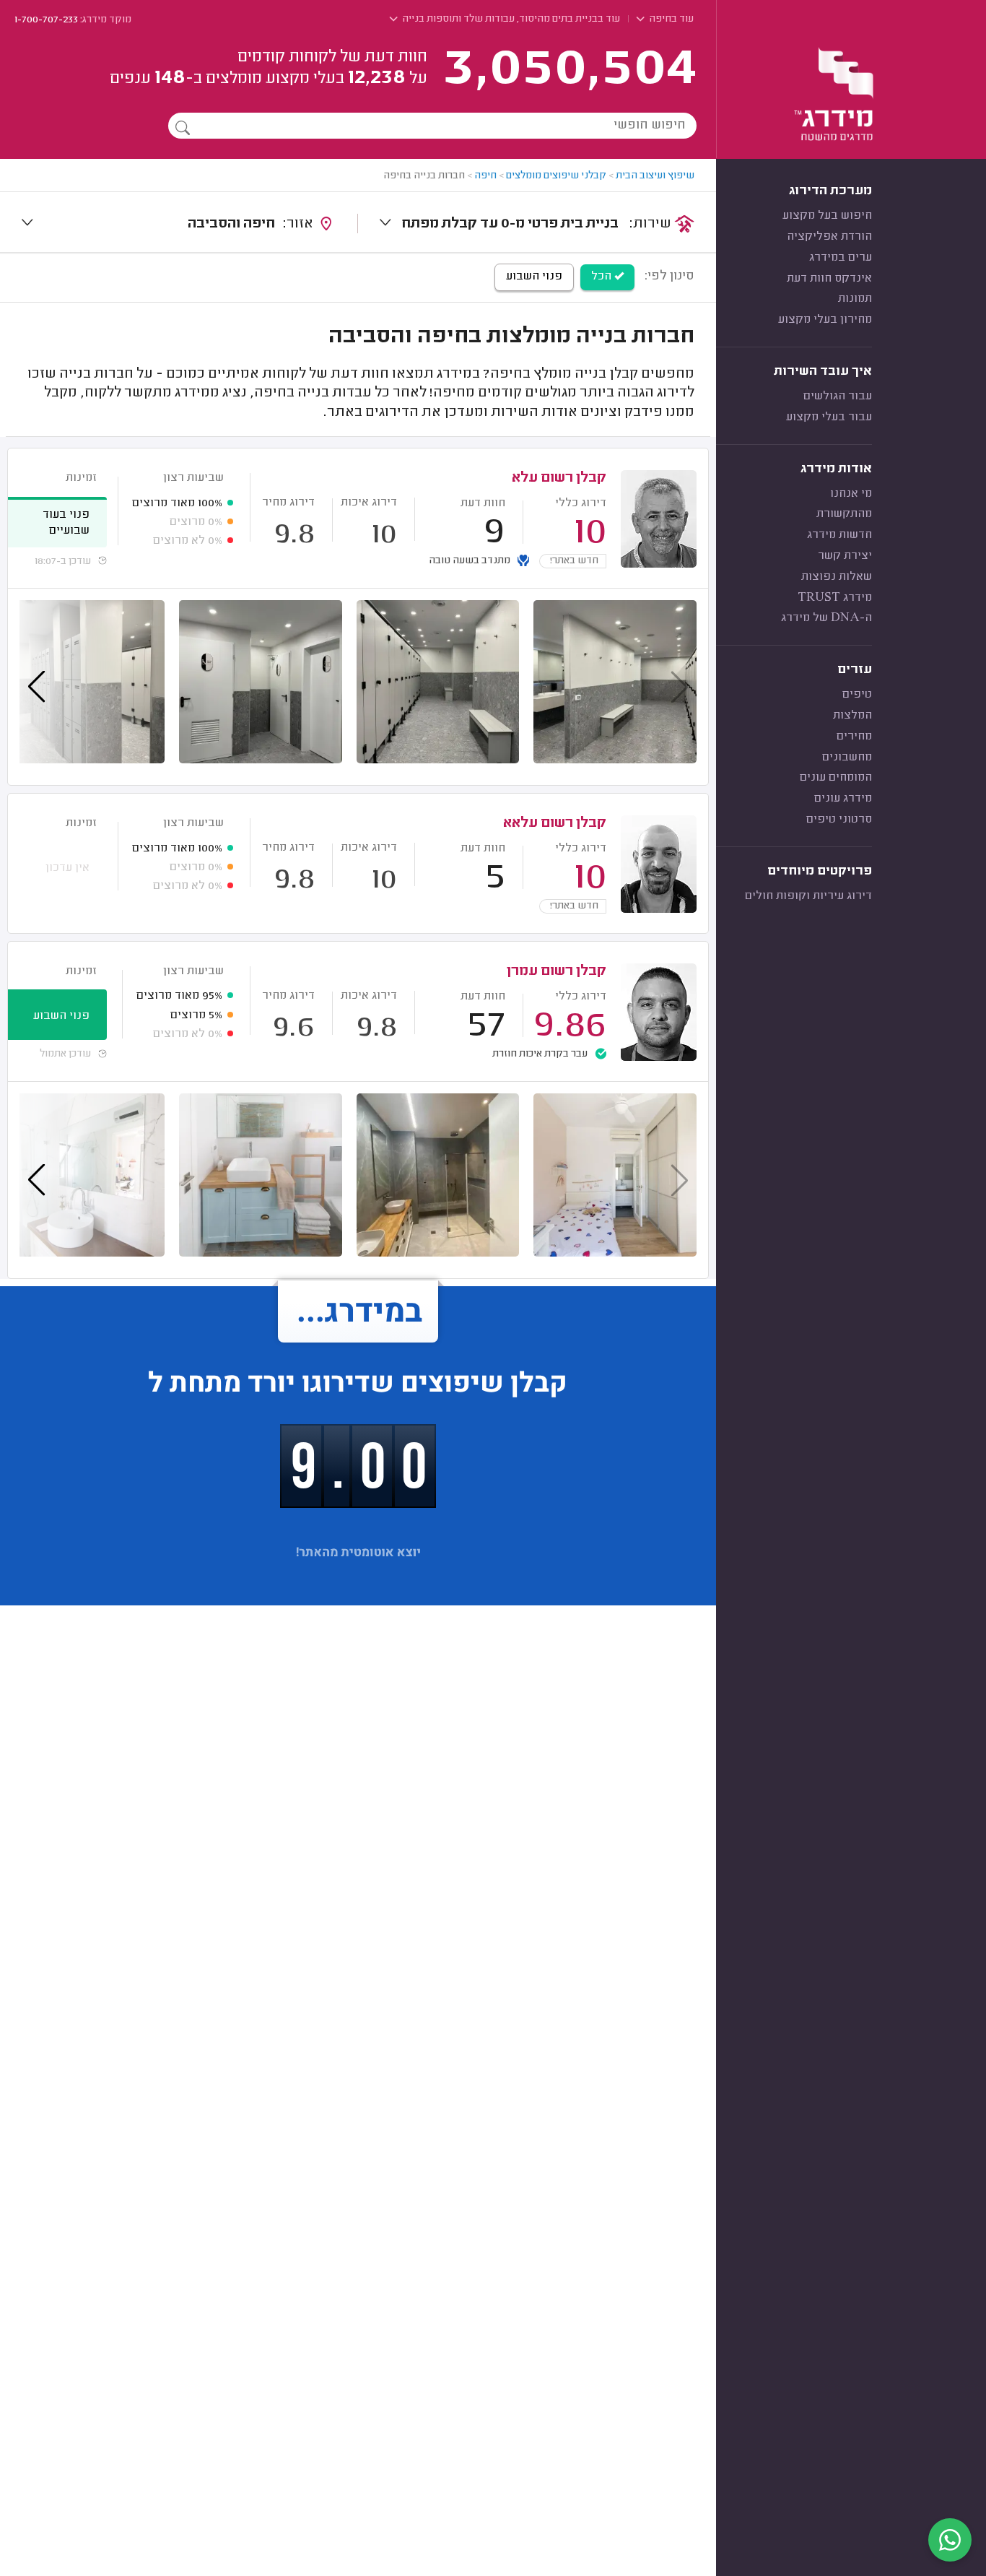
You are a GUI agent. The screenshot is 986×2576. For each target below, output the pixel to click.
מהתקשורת (844, 514)
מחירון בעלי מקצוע (825, 320)
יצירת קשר (845, 556)
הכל (603, 277)
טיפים (857, 695)
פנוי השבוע (534, 277)
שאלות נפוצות (837, 577)
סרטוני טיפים (839, 820)
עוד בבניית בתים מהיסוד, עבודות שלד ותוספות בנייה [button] (510, 19)
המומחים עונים (836, 778)
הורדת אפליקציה (829, 237)
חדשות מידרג (839, 535)
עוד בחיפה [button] (670, 19)
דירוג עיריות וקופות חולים (808, 896)
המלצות (852, 716)
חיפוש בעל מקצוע (827, 216)
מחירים (854, 737)
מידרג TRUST (835, 598)
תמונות (855, 299)
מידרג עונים (843, 799)
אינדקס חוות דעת (829, 279)
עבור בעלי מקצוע (829, 417)
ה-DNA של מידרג (826, 618)
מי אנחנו (851, 494)
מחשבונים (847, 758)
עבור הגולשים (838, 396)
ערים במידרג (841, 258)
